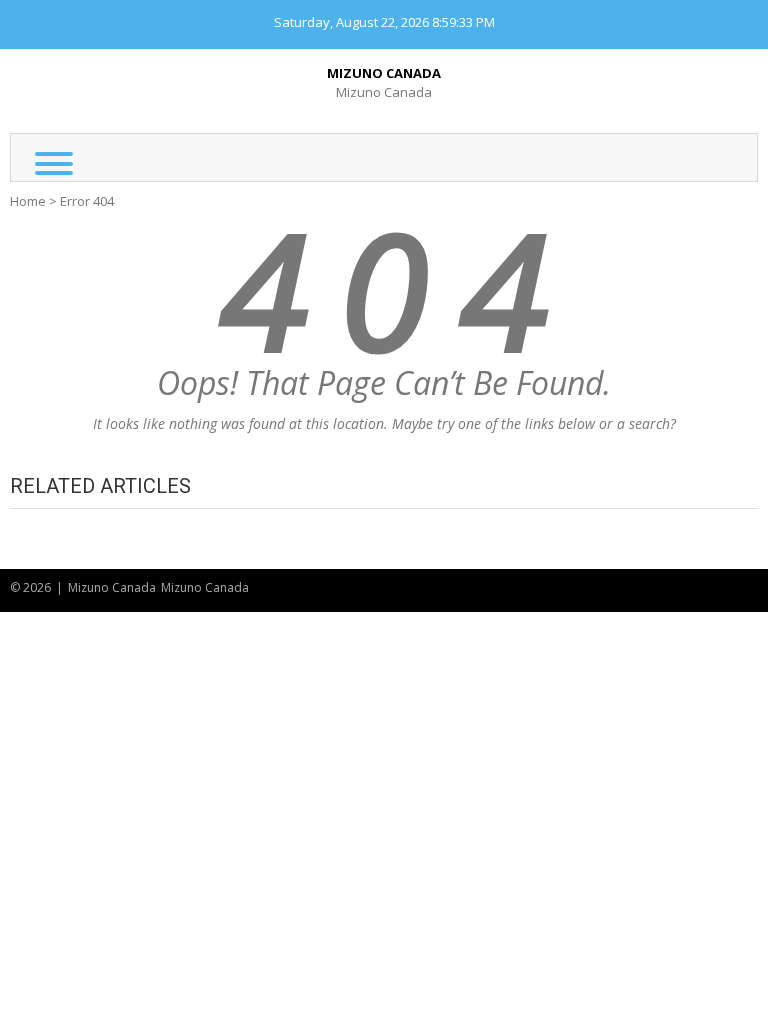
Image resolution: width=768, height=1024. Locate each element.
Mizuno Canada (384, 73)
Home (28, 201)
